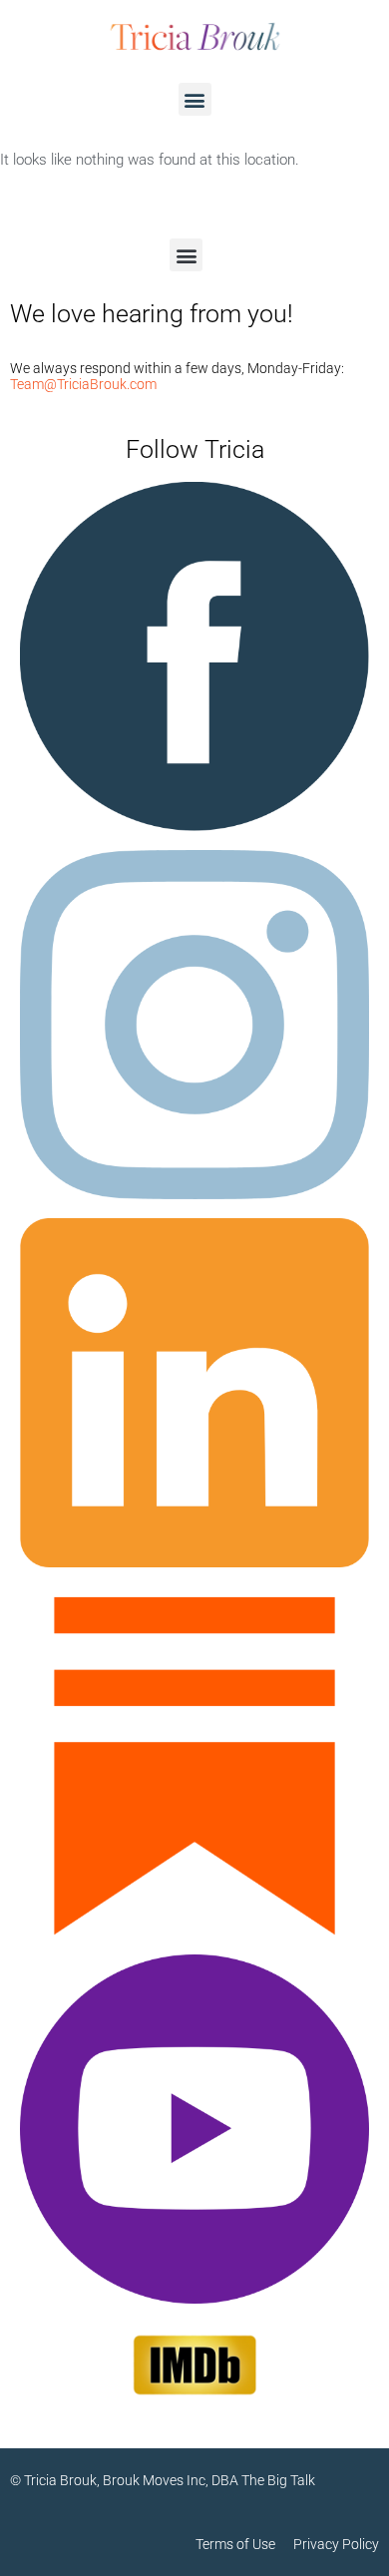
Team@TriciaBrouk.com (83, 384)
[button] (195, 99)
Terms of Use (244, 2544)
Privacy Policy (336, 2544)
